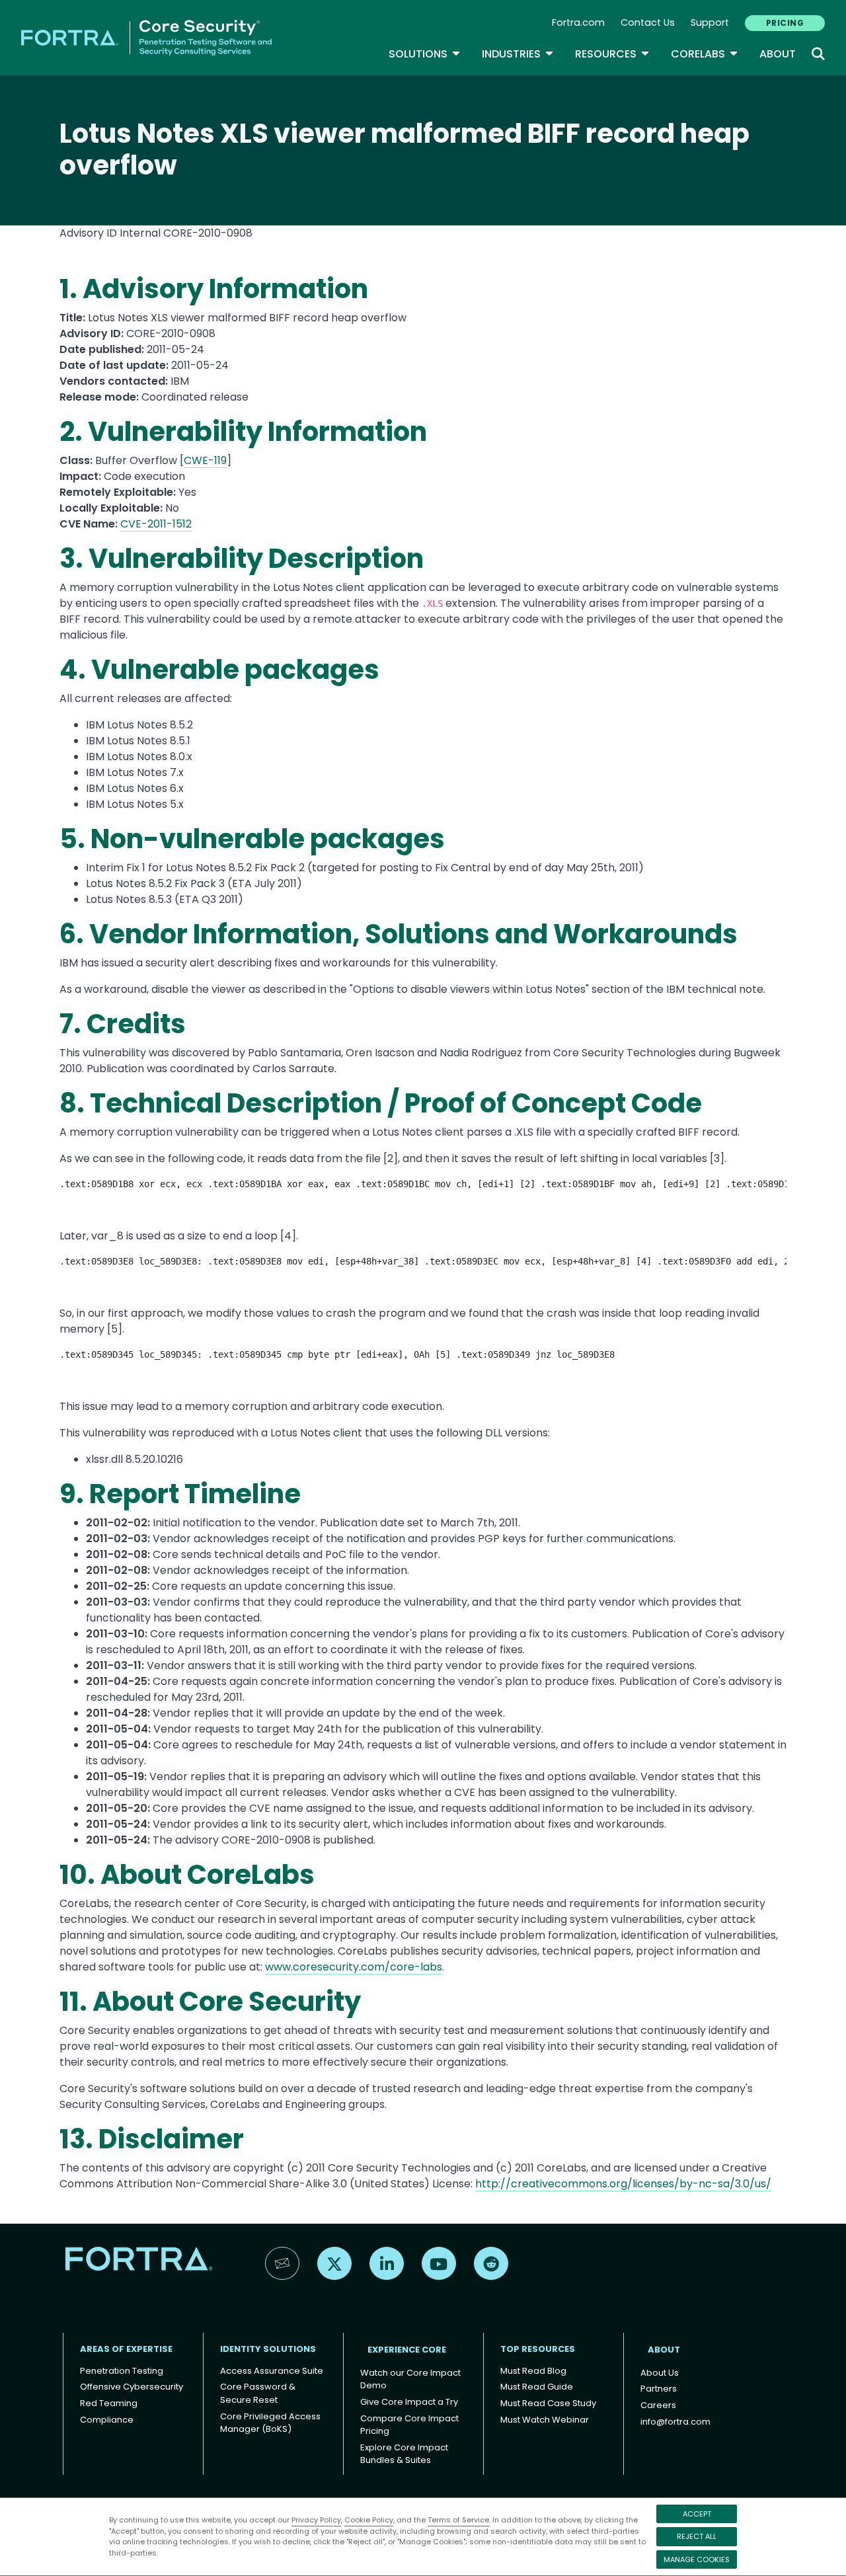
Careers (658, 2405)
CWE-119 (205, 460)
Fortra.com (578, 22)
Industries (518, 54)
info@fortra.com (675, 2422)
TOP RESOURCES (538, 2349)
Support (710, 22)
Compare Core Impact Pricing (409, 2425)
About (778, 54)
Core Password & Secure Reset (258, 2393)
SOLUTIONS (425, 54)
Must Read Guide (537, 2387)
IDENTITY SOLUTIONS (268, 2349)
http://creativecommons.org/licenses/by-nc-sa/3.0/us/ (623, 2184)
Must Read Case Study (548, 2403)
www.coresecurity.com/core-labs (354, 1967)
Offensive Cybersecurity (132, 2387)
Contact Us (648, 22)
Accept (697, 2514)
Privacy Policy (316, 2520)
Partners (659, 2389)
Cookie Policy (369, 2520)
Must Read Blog (533, 2371)
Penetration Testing (122, 2371)
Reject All (697, 2536)
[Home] (146, 37)
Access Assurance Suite (272, 2371)
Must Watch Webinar (545, 2420)
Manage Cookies (697, 2559)
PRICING (785, 23)
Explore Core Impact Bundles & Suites (404, 2454)
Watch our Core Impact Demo (410, 2379)
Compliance (107, 2420)
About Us (660, 2373)
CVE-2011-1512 (156, 524)
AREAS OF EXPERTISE (126, 2349)
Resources (612, 54)
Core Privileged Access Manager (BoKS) (270, 2423)
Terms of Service (458, 2520)
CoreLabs (705, 54)
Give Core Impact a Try (409, 2402)
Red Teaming (109, 2403)
